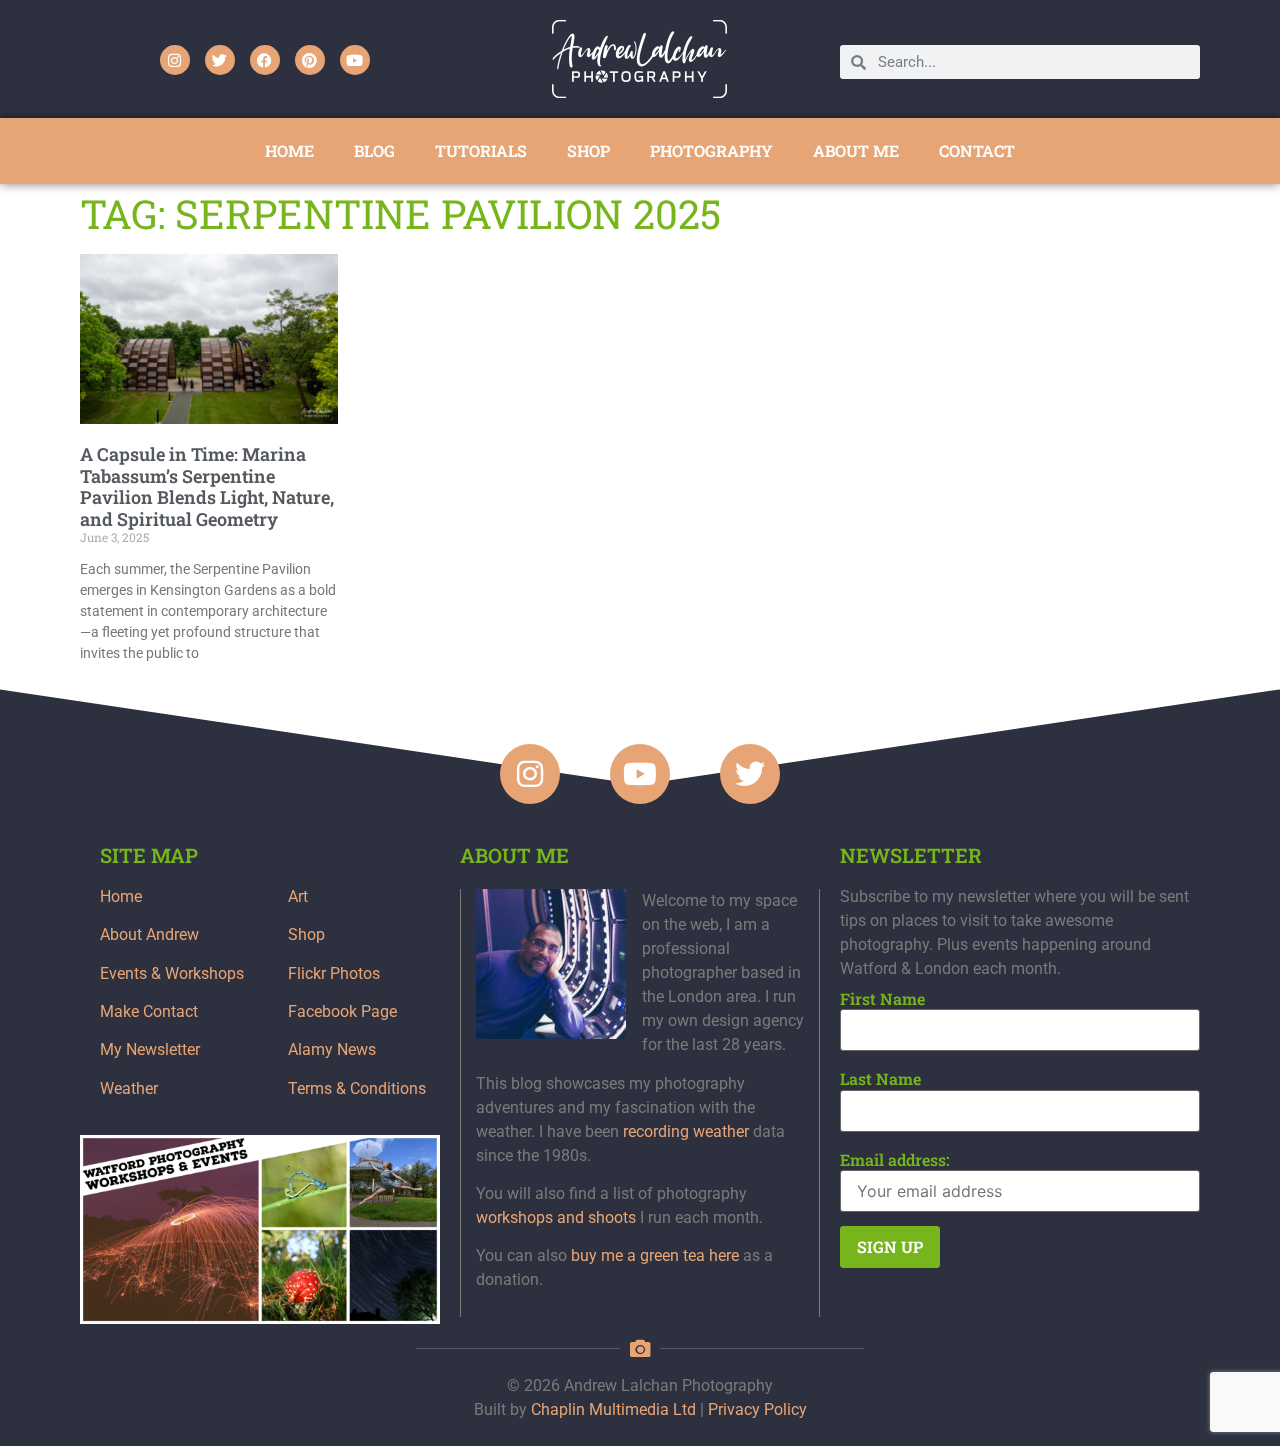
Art (298, 896)
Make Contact (149, 1011)
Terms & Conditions (357, 1088)
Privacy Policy (757, 1409)
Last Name (880, 1079)
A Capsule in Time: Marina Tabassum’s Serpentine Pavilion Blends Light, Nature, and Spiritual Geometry (207, 486)
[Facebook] (265, 60)
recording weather (686, 1131)
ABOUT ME (856, 150)
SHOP (588, 150)
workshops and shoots (556, 1217)
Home (121, 896)
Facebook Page (342, 1011)
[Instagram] (175, 60)
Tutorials (481, 150)
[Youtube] (355, 60)
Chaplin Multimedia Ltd (613, 1409)
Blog (374, 150)
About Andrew (149, 934)
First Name (882, 999)
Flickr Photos (334, 973)
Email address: (895, 1160)
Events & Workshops (172, 973)
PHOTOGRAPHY (711, 150)
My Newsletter (150, 1049)
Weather (129, 1088)
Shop (306, 934)
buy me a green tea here (655, 1255)
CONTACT (977, 150)
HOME (289, 150)
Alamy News (332, 1049)
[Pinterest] (310, 60)
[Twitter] (220, 60)
